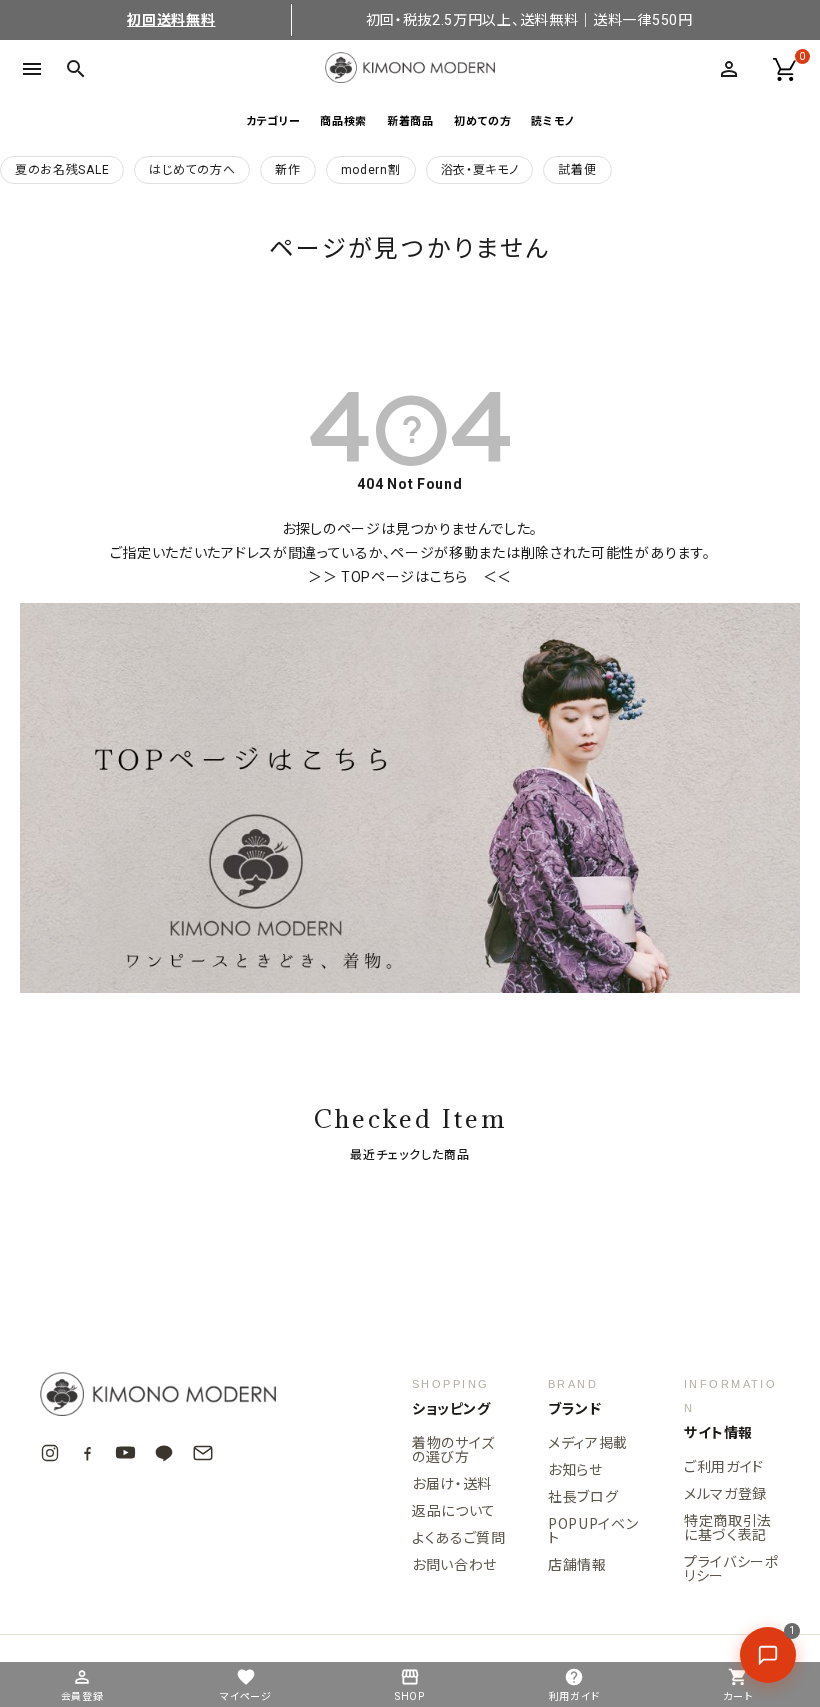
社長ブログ (583, 1496)
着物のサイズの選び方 (453, 1449)
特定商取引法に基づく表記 (728, 1527)
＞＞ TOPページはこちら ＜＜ (410, 577)
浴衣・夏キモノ (480, 170)
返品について (454, 1510)
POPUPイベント (593, 1530)
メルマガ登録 (725, 1493)
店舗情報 (577, 1564)
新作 (287, 170)
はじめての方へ (192, 170)
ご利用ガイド (724, 1466)
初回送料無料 (171, 20)
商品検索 (343, 120)
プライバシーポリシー (731, 1568)
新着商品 (410, 120)
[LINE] (164, 1453)
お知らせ (575, 1469)
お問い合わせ (454, 1564)
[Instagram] (50, 1453)
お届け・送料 (452, 1483)
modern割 (371, 170)
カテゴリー (273, 120)
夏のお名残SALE (62, 170)
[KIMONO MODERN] (190, 1394)
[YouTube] (125, 1452)
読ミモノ (552, 120)
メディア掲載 (588, 1442)
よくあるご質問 (459, 1537)
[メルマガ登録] (203, 1453)
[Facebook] (87, 1452)
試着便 (577, 170)
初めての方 (483, 120)
